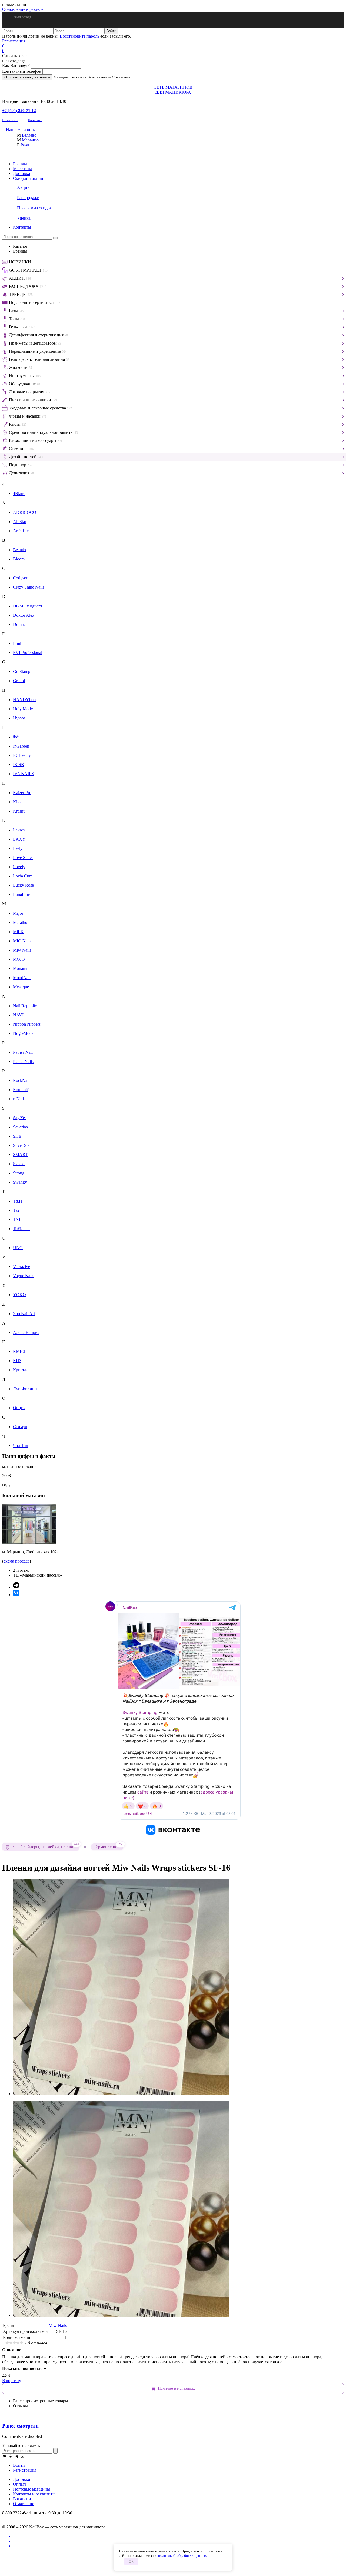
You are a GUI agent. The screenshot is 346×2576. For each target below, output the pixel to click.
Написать (35, 120)
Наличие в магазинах (177, 2388)
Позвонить (10, 120)
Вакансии (22, 2499)
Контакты (22, 227)
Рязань (26, 145)
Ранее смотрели (20, 2426)
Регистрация (14, 41)
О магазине (24, 2504)
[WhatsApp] (22, 2456)
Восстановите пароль (79, 36)
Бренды (20, 164)
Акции (23, 187)
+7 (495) (19, 110)
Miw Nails (58, 2325)
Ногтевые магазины (31, 2489)
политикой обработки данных (182, 2556)
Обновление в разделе (23, 9)
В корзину (12, 2381)
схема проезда (16, 1561)
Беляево (29, 135)
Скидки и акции (28, 178)
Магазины (22, 169)
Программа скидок (34, 208)
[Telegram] (16, 2456)
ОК (131, 2562)
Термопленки (108, 1846)
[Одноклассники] (11, 2456)
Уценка (24, 218)
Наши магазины (21, 129)
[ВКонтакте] (5, 2456)
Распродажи (28, 198)
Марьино (30, 140)
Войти (19, 2465)
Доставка (21, 174)
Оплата (20, 2484)
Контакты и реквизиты (34, 2494)
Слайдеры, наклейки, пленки (50, 1846)
